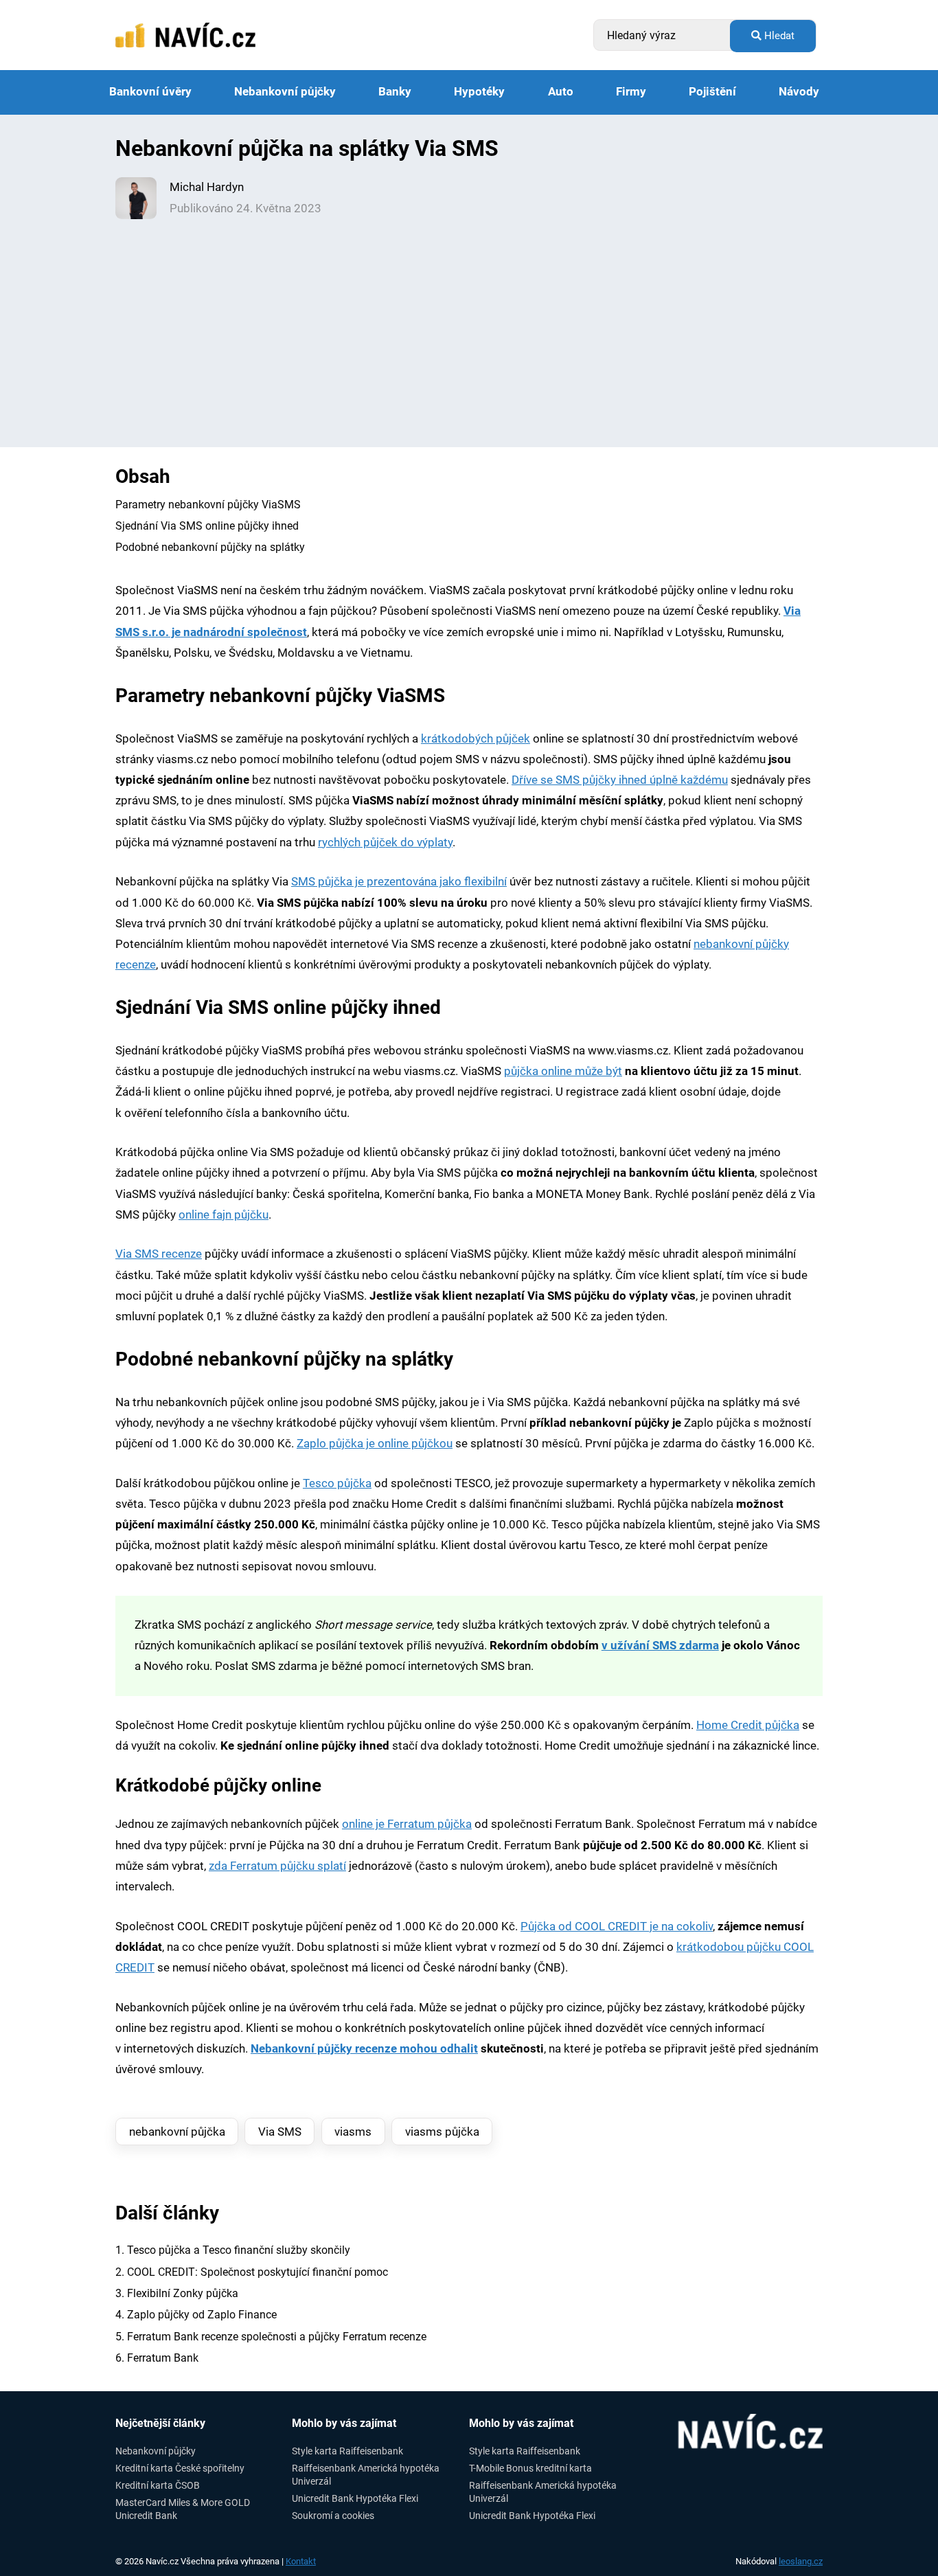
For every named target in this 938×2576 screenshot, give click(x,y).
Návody (799, 92)
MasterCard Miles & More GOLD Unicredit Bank (183, 2509)
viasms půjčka (442, 2132)
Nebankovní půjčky (285, 92)
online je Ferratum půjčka (407, 1824)
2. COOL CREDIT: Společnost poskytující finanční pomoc (252, 2272)
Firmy (631, 92)
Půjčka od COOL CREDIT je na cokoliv (617, 1927)
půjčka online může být (563, 1071)
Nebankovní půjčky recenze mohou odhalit (364, 2049)
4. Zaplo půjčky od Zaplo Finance (196, 2315)
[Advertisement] (469, 322)
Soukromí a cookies (333, 2516)
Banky (395, 92)
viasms (353, 2132)
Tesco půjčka (337, 1483)
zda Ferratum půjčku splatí (277, 1866)
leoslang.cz (801, 2561)
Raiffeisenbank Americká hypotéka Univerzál (366, 2475)
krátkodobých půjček (476, 739)
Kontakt (301, 2561)
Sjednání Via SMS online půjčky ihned (207, 526)
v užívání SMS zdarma (660, 1646)
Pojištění (712, 92)
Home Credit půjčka (748, 1725)
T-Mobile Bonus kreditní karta (530, 2468)
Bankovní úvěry (150, 92)
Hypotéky (479, 92)
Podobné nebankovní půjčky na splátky (210, 547)
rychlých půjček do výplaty (385, 843)
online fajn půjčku (224, 1215)
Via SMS (280, 2132)
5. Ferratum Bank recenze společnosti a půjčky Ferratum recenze (271, 2337)
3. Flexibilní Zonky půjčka (177, 2293)
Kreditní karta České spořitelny (180, 2468)
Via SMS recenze (159, 1254)
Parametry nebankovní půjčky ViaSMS (208, 505)
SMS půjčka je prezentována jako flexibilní (399, 882)
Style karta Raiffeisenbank (347, 2451)
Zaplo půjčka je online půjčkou (375, 1444)
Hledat (778, 36)
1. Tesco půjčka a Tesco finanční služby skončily (233, 2250)
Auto (561, 92)
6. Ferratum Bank (157, 2358)
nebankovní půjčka (177, 2132)
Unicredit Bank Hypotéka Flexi (355, 2498)
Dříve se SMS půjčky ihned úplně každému (620, 780)
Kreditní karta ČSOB (158, 2485)
